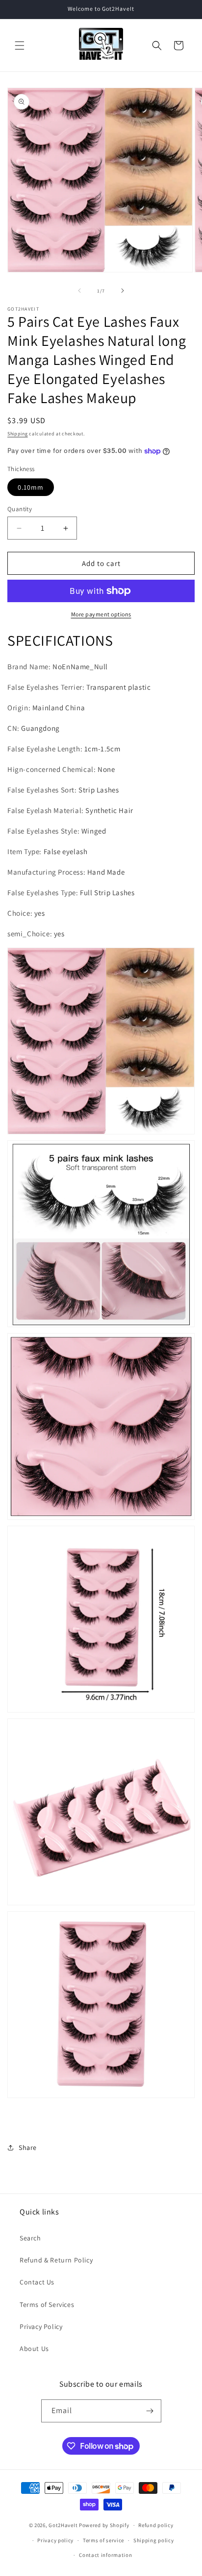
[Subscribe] (150, 2411)
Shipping (18, 434)
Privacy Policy (41, 2327)
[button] (20, 45)
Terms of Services (47, 2305)
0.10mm (31, 487)
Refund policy (156, 2525)
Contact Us (37, 2282)
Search (30, 2238)
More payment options (101, 614)
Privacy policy (55, 2540)
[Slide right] (123, 291)
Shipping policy (154, 2540)
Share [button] (28, 2147)
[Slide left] (79, 291)
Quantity (20, 509)
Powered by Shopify (104, 2525)
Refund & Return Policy (56, 2260)
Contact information (105, 2555)
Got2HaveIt (63, 2525)
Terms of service (103, 2540)
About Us (34, 2349)
